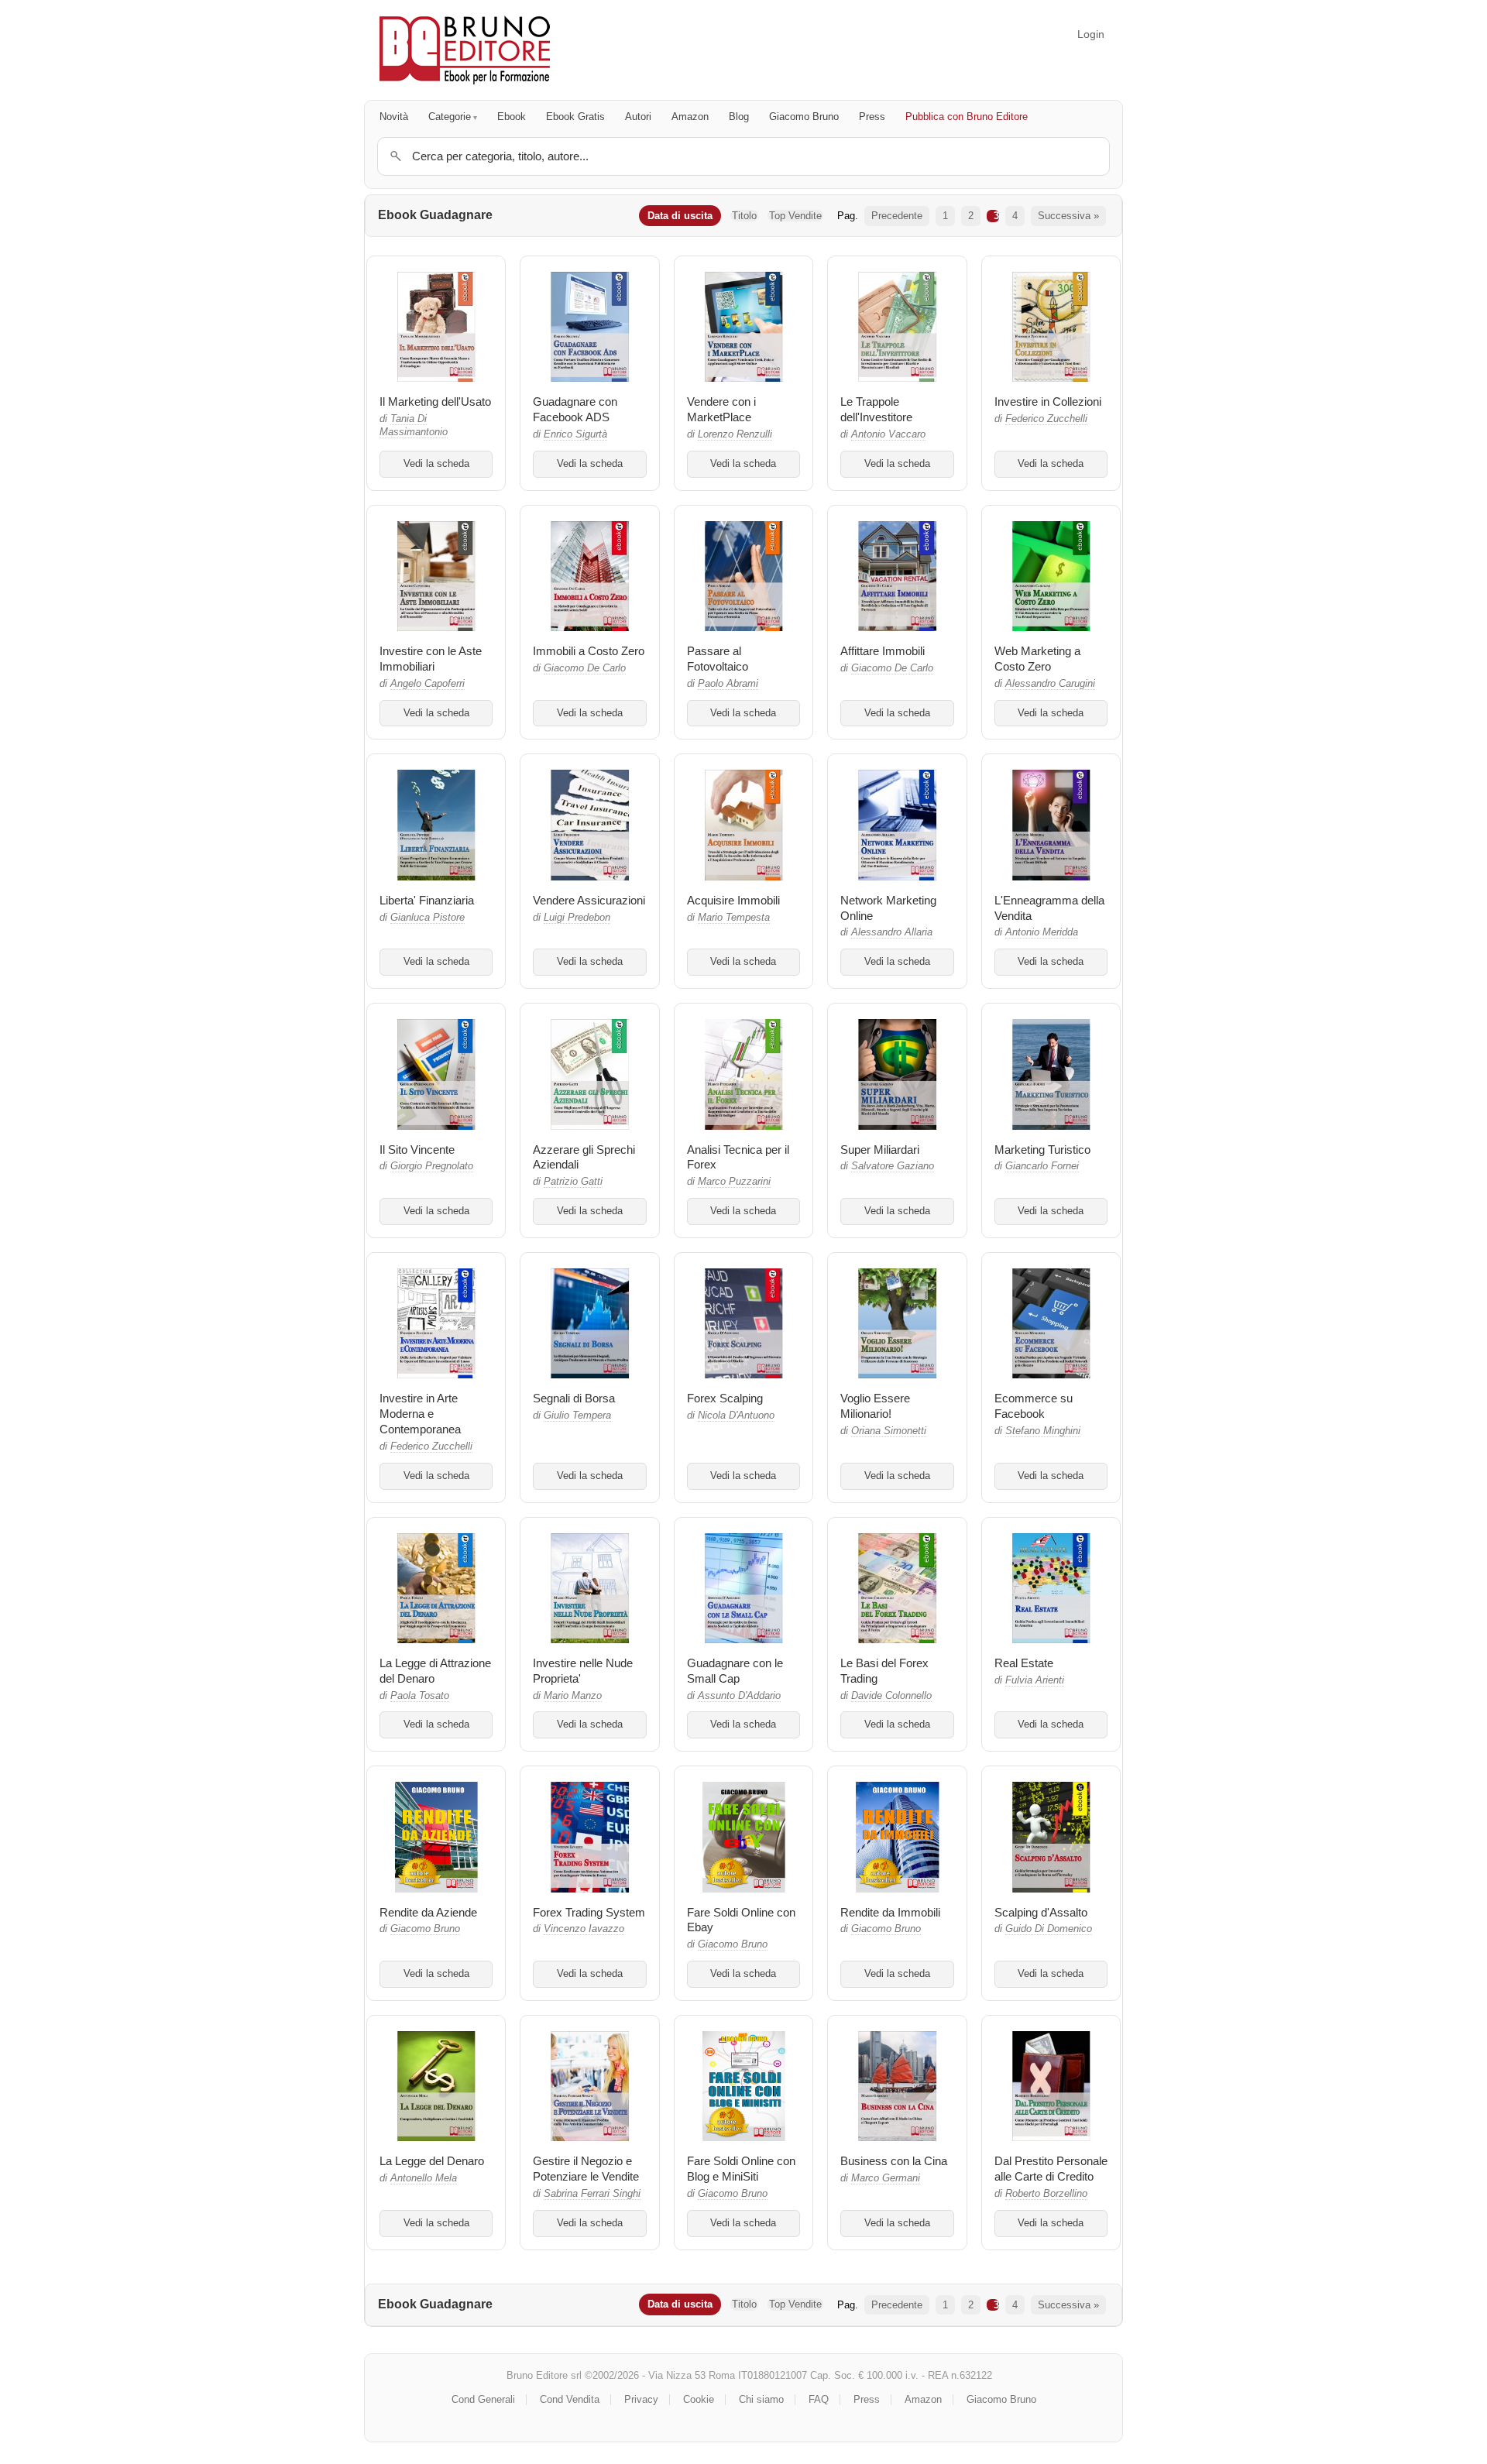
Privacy (641, 2399)
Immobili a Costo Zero (589, 651)
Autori (638, 117)
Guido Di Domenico (1049, 1929)
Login (1091, 34)
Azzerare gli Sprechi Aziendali (584, 1157)
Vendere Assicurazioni (589, 900)
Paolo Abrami (728, 684)
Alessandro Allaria (892, 932)
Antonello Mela (424, 2178)
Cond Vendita (570, 2399)
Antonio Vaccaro (888, 434)
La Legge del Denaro (432, 2161)
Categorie (450, 117)
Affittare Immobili (883, 651)
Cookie (699, 2399)
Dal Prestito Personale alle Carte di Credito (1051, 2169)
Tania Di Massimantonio (414, 426)
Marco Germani (886, 2178)
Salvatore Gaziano (893, 1166)
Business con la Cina (894, 2161)
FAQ (819, 2399)
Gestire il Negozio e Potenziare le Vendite (586, 2169)
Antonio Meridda (1042, 932)
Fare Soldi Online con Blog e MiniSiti (741, 2169)
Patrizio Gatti (573, 1182)
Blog (739, 117)
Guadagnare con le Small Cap (735, 1671)
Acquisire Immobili (733, 900)
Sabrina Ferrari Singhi (592, 2194)
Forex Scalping (725, 1398)
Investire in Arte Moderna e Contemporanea (420, 1414)
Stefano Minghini (1043, 1431)
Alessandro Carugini (1050, 684)
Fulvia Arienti (1035, 1680)
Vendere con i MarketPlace (721, 409)
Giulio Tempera (577, 1416)
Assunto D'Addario (739, 1696)
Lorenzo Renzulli (735, 434)
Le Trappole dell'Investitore (876, 409)
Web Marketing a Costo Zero (1037, 659)
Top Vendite (795, 216)
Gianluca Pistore (428, 918)
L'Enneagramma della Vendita (1049, 908)
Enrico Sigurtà (575, 434)
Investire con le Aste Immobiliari (431, 659)
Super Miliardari (880, 1150)
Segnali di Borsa (574, 1398)
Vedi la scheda (436, 464)
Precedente (897, 216)
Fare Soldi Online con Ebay (741, 1920)
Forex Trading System (589, 1912)
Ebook (512, 117)
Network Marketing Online (888, 908)
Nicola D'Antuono (736, 1416)
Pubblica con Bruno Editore (967, 117)
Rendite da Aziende (428, 1912)
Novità (394, 117)
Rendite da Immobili (890, 1912)
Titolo (744, 216)
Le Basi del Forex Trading (884, 1671)
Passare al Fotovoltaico (718, 659)
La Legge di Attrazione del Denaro (435, 1671)
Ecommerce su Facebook (1034, 1406)
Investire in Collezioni (1048, 402)
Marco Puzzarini (734, 1182)
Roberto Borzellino (1046, 2194)
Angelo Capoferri (428, 684)
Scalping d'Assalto (1041, 1912)
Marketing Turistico (1042, 1150)
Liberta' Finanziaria (427, 900)
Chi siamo (761, 2399)
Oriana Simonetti (889, 1431)
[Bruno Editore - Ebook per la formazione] (465, 50)
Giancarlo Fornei (1042, 1166)
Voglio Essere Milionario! (875, 1406)
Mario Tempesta (734, 918)
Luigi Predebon (577, 918)
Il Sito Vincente (417, 1150)
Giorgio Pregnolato (432, 1166)
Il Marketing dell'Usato (435, 402)
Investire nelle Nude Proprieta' (583, 1671)
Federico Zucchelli (1046, 419)
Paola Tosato (420, 1696)
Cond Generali (483, 2399)
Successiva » (1068, 216)
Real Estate (1024, 1663)
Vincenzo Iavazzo (584, 1929)
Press (872, 117)
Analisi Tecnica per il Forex (738, 1157)
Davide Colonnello (891, 1696)
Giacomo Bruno (804, 117)
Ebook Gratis (575, 117)
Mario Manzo (573, 1696)
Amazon (690, 117)
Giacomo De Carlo (585, 668)
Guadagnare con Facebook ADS (575, 409)
